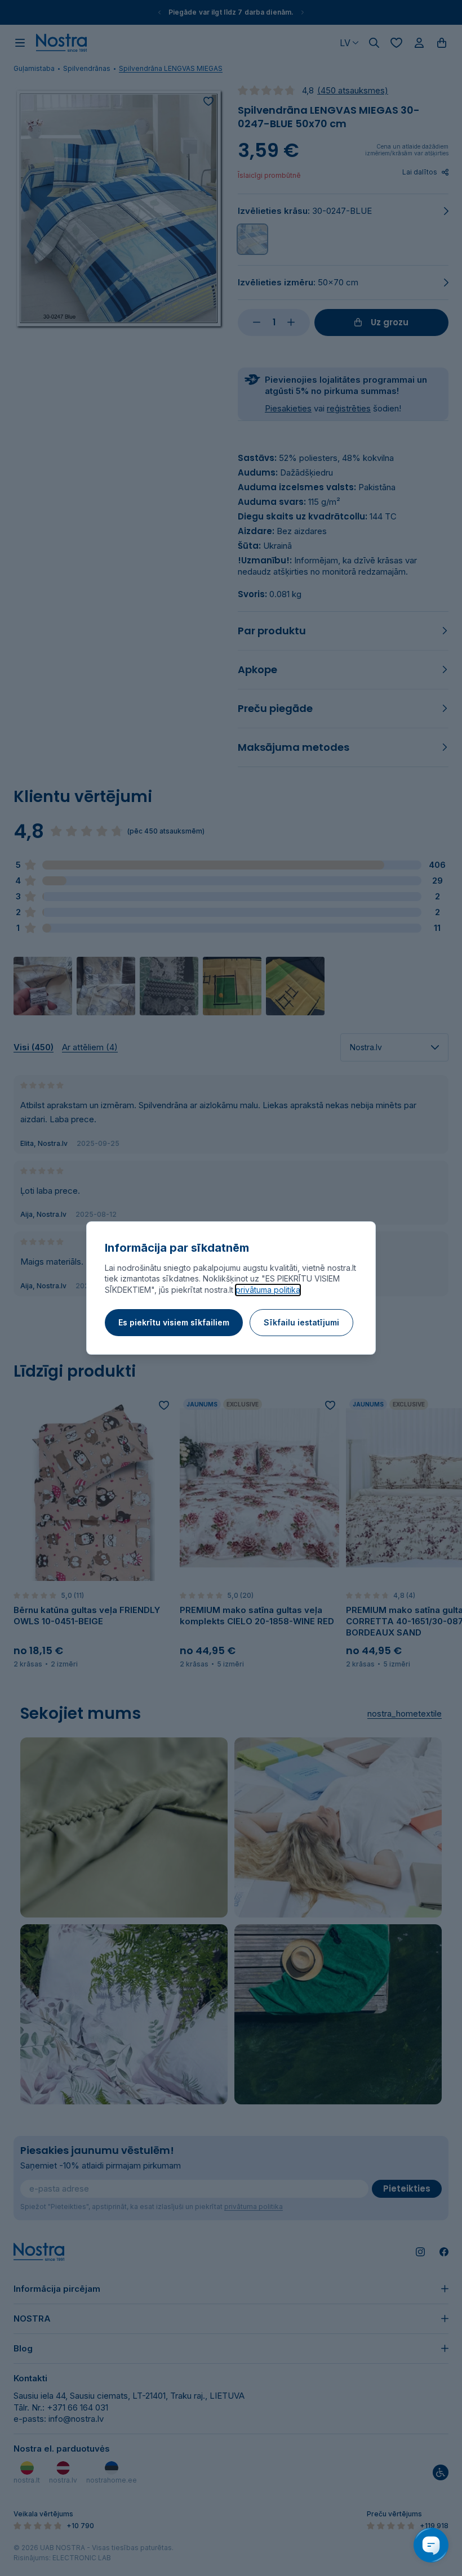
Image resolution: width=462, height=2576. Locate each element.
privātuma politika (268, 1290)
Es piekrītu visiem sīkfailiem (174, 1322)
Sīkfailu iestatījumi (301, 1322)
